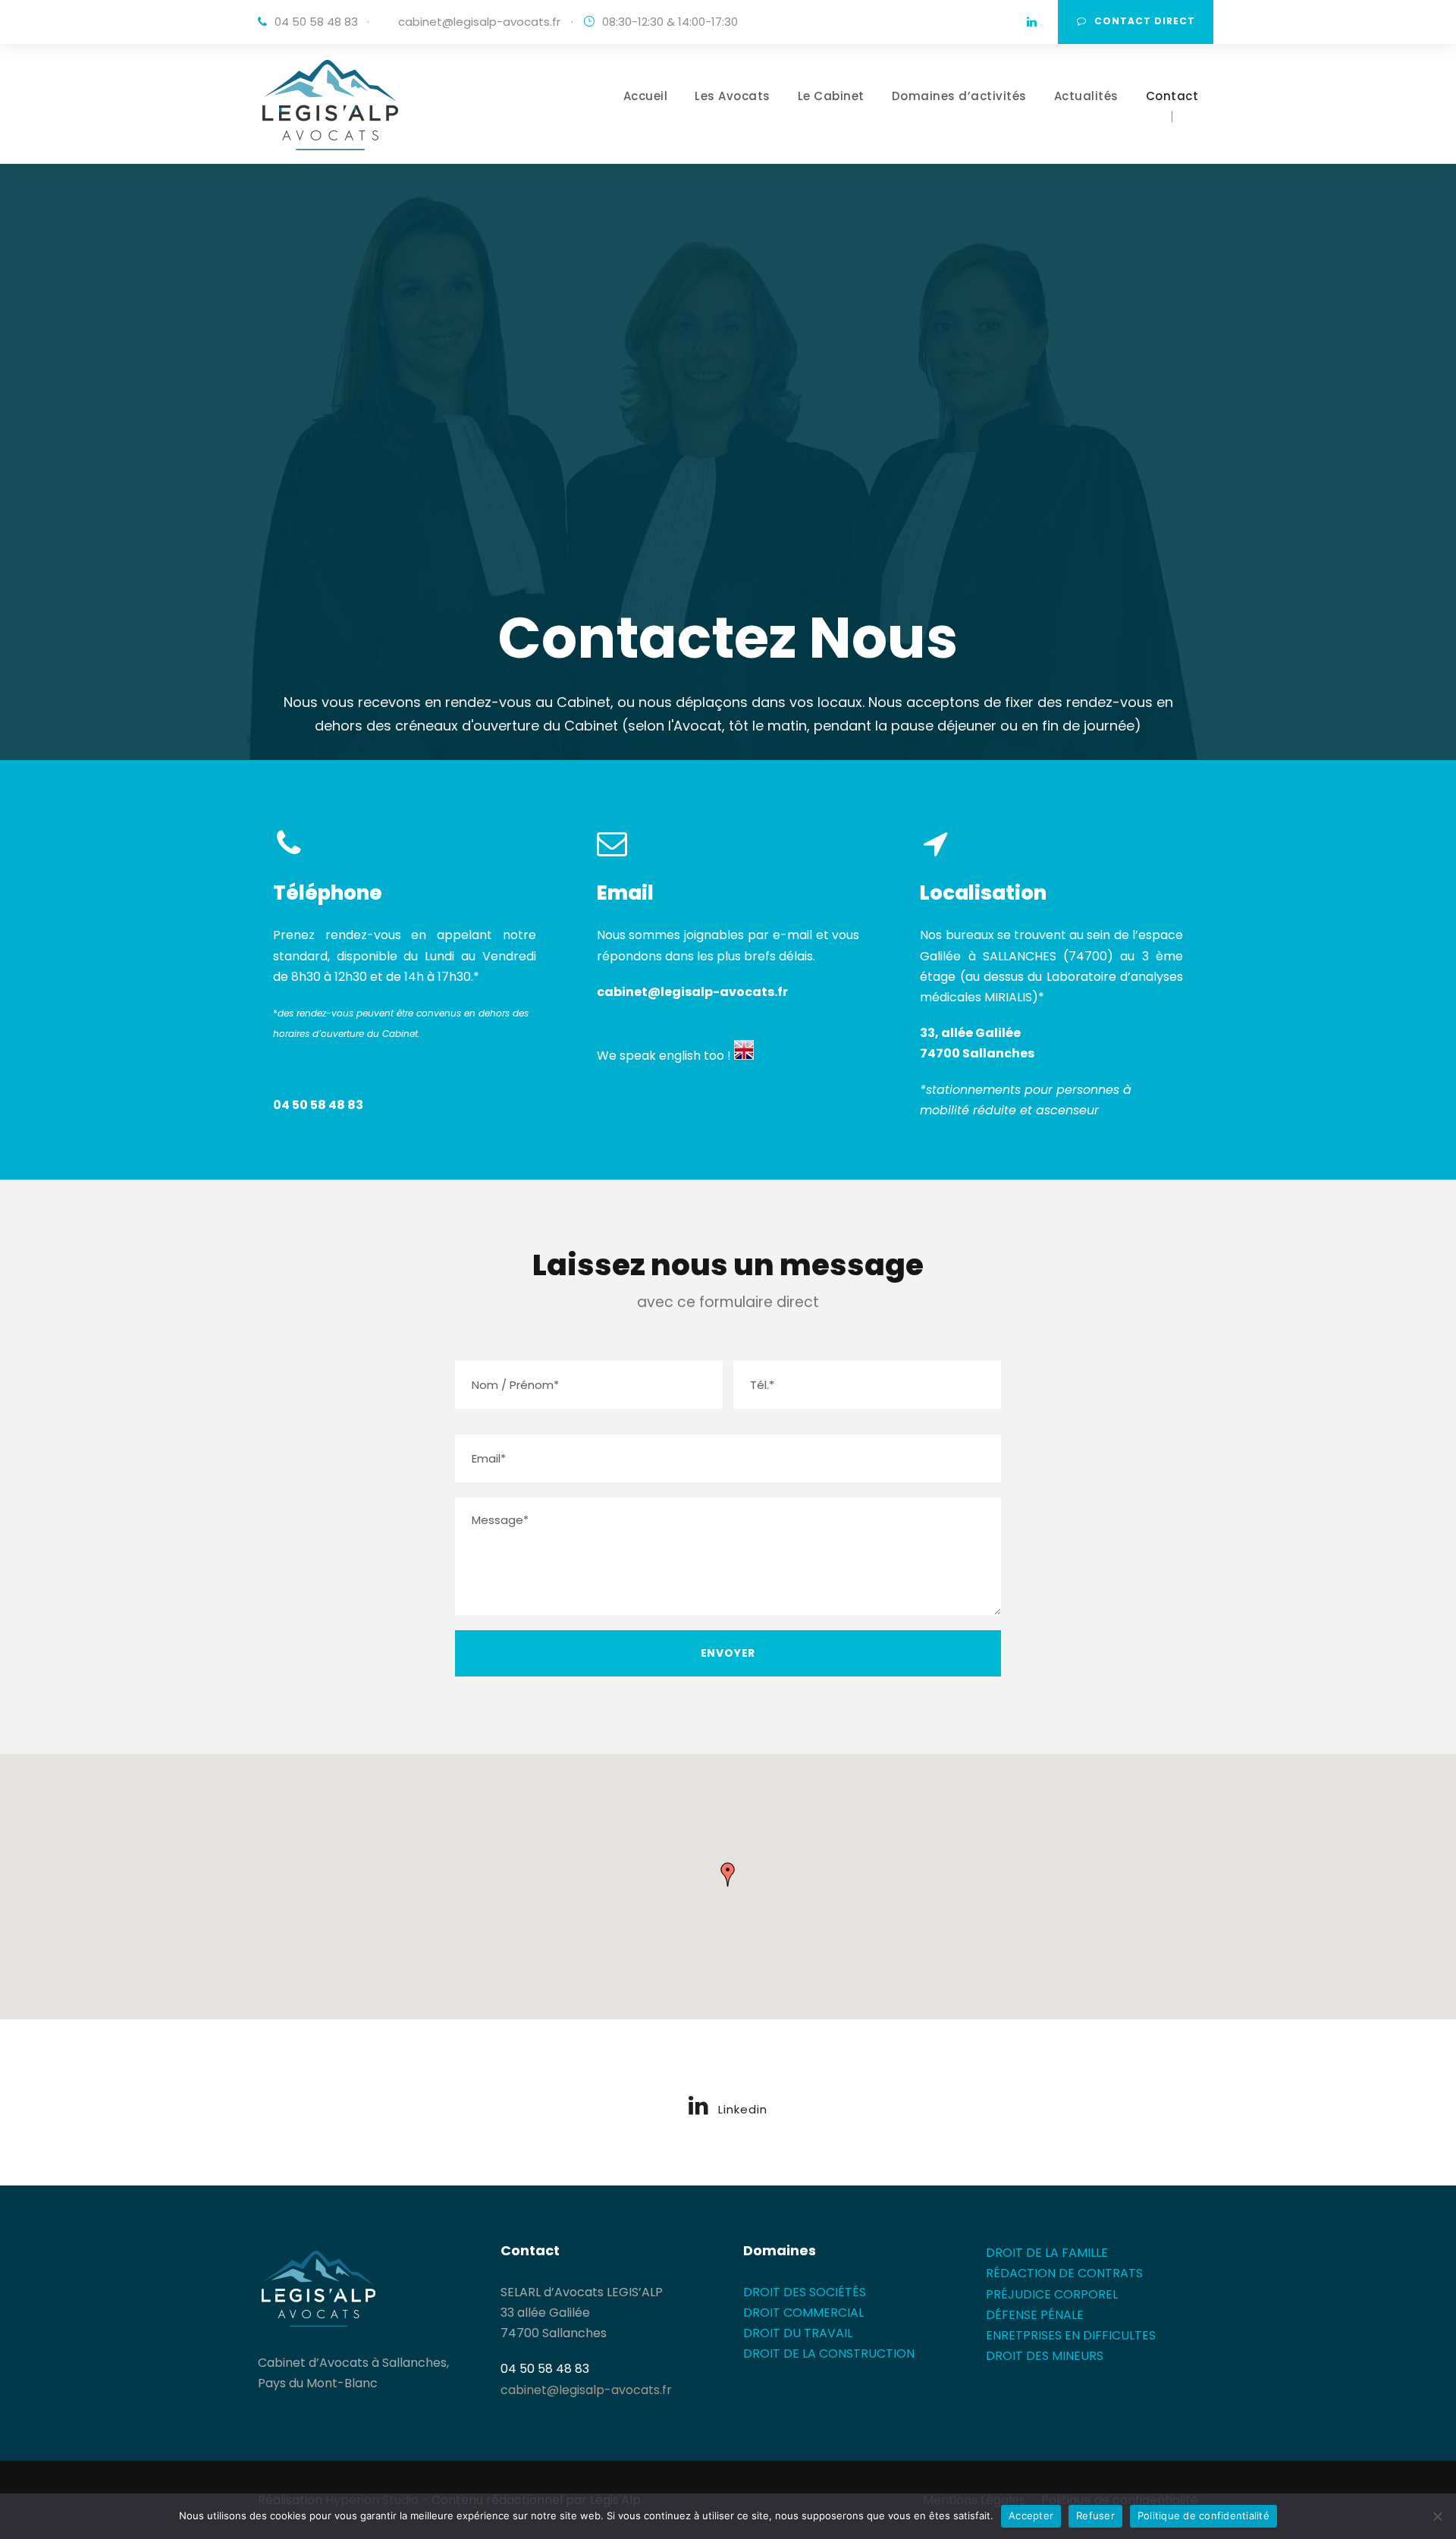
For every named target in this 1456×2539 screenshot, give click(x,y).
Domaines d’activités (959, 96)
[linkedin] (1032, 22)
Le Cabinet (831, 96)
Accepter (1031, 2515)
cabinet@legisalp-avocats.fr (479, 22)
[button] (728, 1874)
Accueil (646, 96)
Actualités (1086, 96)
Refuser (1095, 2515)
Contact (1172, 96)
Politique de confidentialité (1203, 2515)
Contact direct (1145, 21)
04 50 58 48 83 (318, 1105)
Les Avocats (733, 96)
